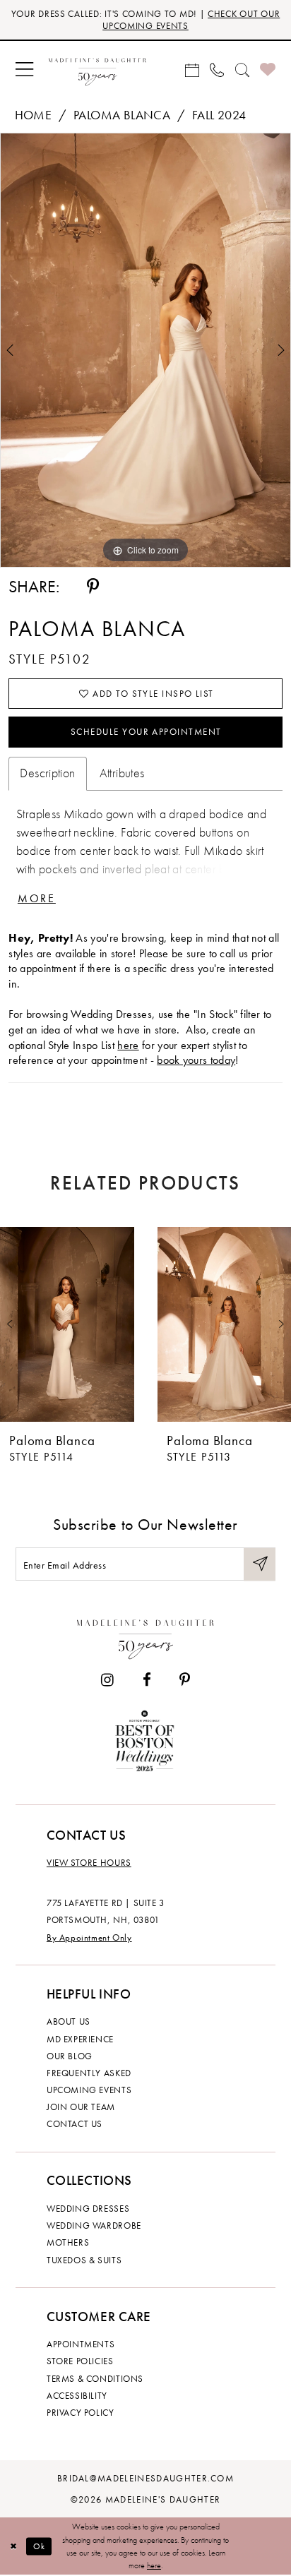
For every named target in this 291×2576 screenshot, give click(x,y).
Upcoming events (89, 2090)
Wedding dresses (88, 2209)
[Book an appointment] (192, 70)
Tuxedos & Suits (84, 2260)
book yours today (196, 1060)
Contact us (75, 2124)
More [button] (37, 898)
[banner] (97, 70)
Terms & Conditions (95, 2379)
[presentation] (67, 1324)
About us (69, 2021)
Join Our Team (81, 2107)
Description (47, 773)
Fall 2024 (219, 115)
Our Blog (70, 2056)
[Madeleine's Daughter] (145, 1636)
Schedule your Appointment (146, 732)
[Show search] (242, 70)
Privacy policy (81, 2413)
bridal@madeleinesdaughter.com (145, 2478)
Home (34, 115)
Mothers (68, 2242)
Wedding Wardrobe (94, 2225)
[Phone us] (217, 70)
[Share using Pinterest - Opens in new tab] (93, 586)
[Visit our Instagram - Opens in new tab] (107, 1681)
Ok (40, 2546)
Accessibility (77, 2396)
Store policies (80, 2361)
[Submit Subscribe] (260, 1564)
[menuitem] (24, 70)
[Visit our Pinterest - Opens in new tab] (185, 1681)
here (128, 1045)
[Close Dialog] (13, 2547)
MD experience (80, 2039)
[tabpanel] (145, 350)
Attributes (122, 773)
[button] (24, 70)
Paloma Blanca (122, 115)
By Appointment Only (89, 1937)
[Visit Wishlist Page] (267, 70)
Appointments (81, 2344)
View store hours (89, 1863)
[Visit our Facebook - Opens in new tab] (146, 1681)
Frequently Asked (89, 2073)
